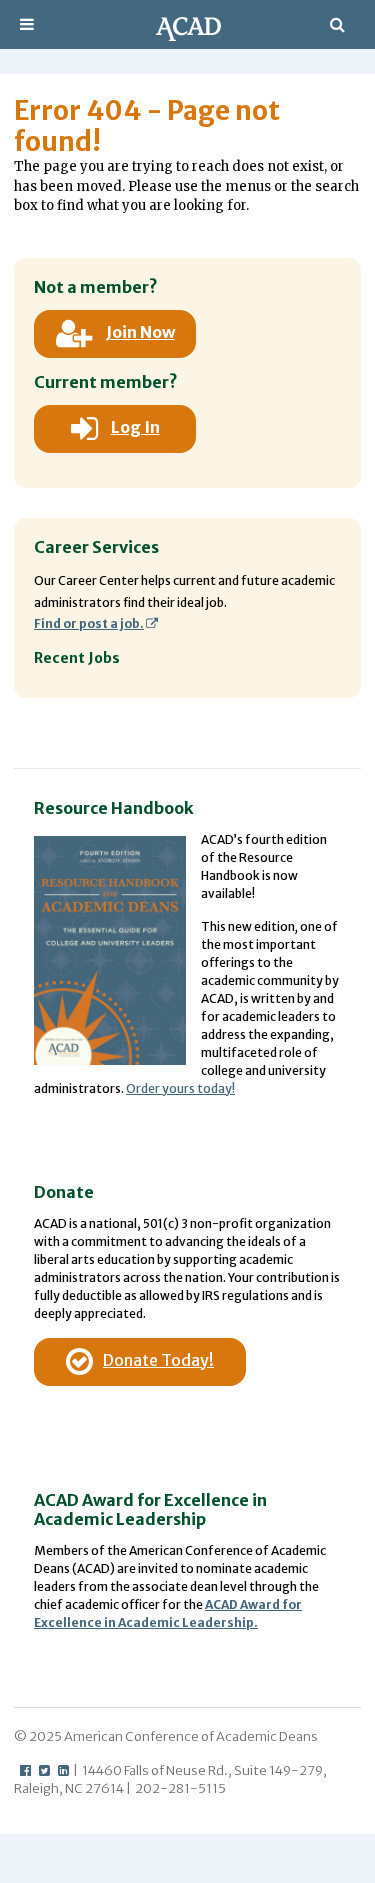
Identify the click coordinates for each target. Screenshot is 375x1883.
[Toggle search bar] (337, 24)
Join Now (140, 332)
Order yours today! (180, 1088)
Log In (135, 427)
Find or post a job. (89, 623)
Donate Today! (158, 1360)
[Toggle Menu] (27, 24)
